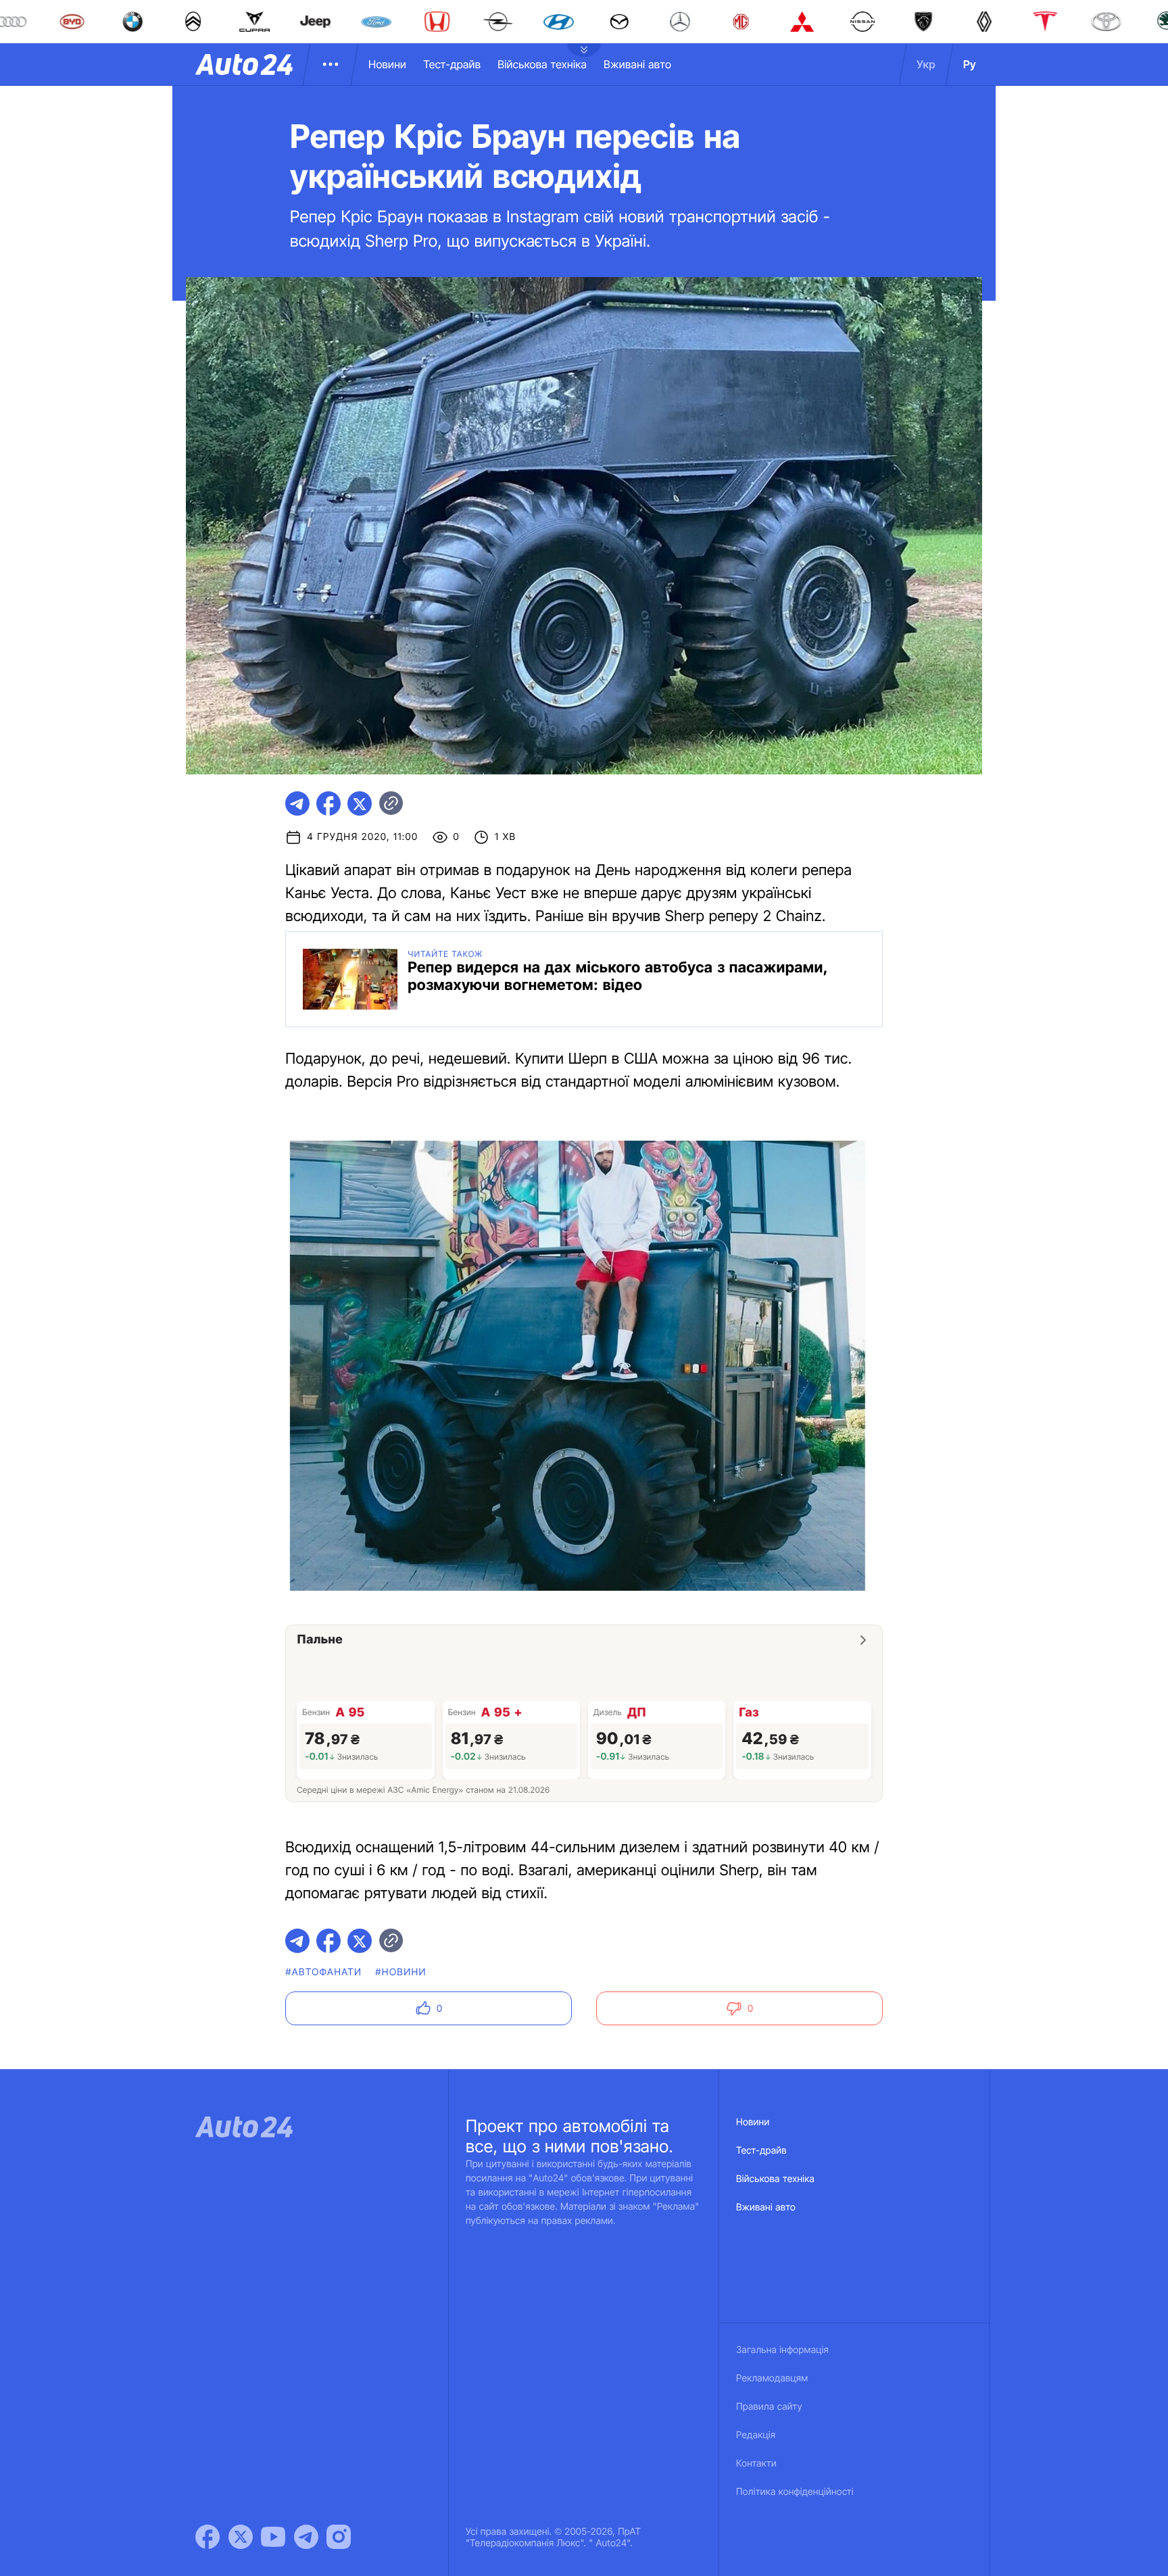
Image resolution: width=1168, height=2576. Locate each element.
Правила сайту (769, 2407)
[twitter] (360, 803)
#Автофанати (323, 1972)
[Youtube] (273, 2537)
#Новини (401, 1972)
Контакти (756, 2463)
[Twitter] (241, 2537)
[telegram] (297, 803)
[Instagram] (339, 2537)
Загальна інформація (782, 2350)
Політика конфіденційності (795, 2492)
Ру (970, 64)
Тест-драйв (452, 64)
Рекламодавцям (772, 2378)
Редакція (756, 2435)
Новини (387, 64)
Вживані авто (637, 64)
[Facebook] (208, 2537)
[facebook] (328, 803)
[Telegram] (306, 2537)
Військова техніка (542, 64)
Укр (926, 64)
